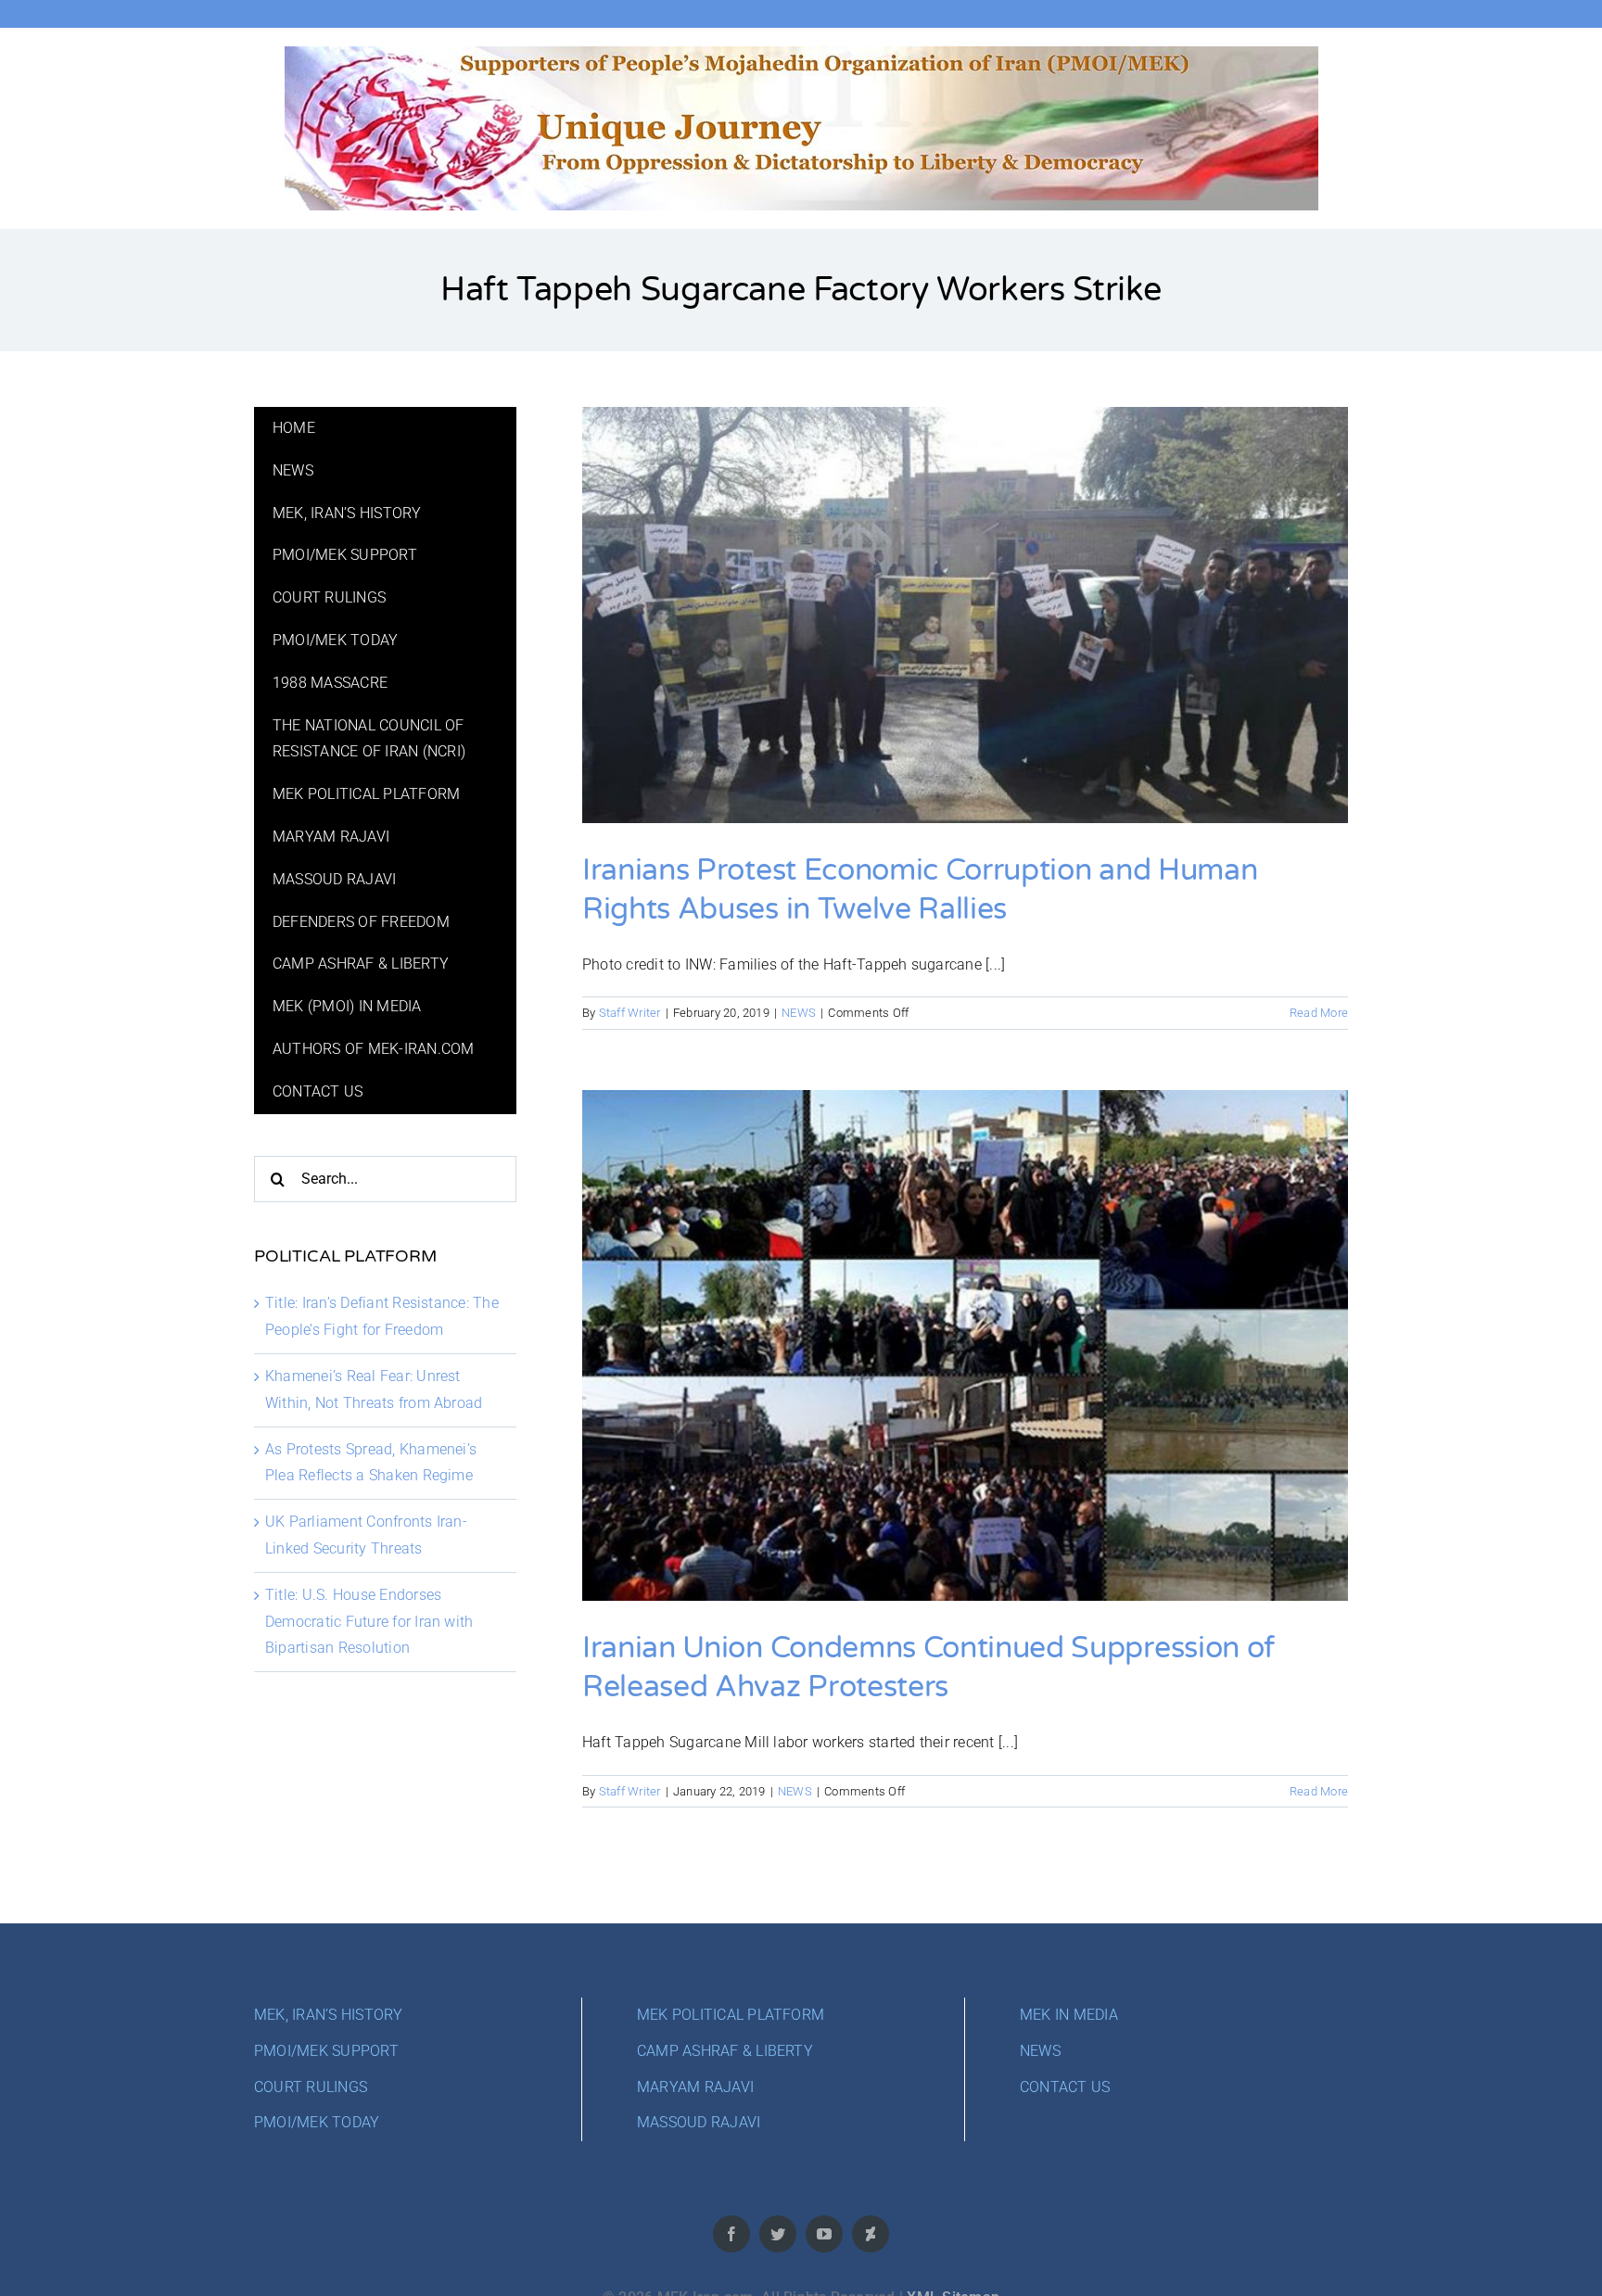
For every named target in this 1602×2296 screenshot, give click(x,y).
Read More (1319, 1013)
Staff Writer (630, 1013)
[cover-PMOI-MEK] (801, 53)
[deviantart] (871, 2234)
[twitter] (778, 2234)
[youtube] (824, 2234)
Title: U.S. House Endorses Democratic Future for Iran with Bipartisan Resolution (369, 1622)
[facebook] (731, 2234)
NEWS (799, 1013)
